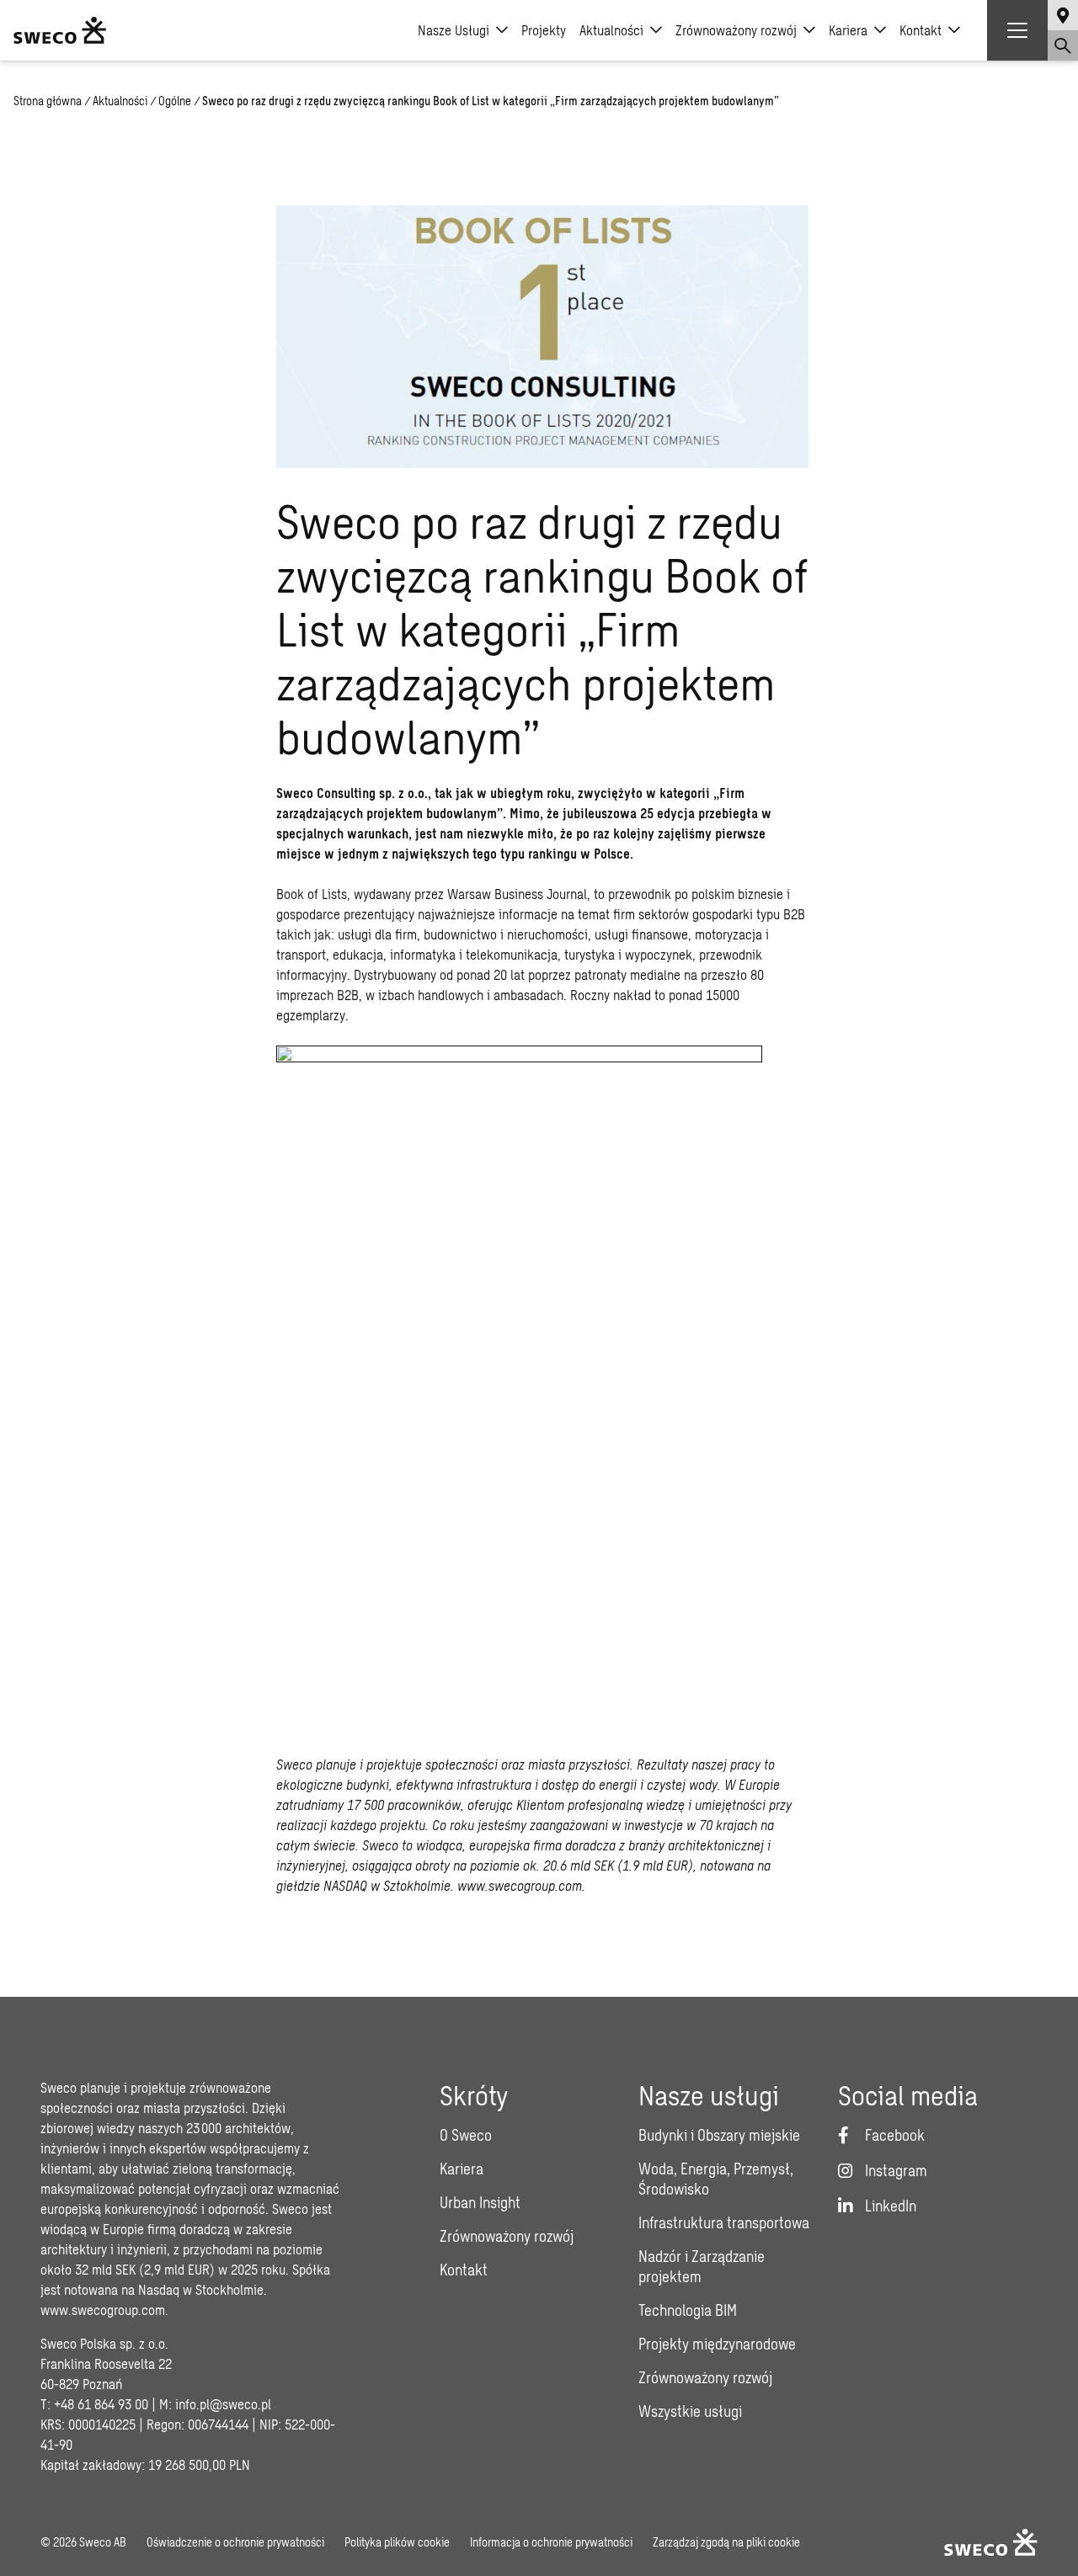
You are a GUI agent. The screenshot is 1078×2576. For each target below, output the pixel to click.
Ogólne (175, 101)
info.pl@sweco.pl (223, 2404)
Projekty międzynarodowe (717, 2344)
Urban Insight (480, 2202)
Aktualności (611, 30)
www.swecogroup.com (103, 2310)
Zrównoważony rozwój (736, 30)
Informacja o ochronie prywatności (551, 2542)
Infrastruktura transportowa (724, 2222)
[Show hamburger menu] (1017, 30)
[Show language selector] (1063, 15)
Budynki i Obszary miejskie (719, 2135)
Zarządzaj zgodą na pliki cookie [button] (726, 2542)
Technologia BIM (688, 2310)
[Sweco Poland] (60, 30)
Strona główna (48, 101)
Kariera (848, 30)
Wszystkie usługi (690, 2411)
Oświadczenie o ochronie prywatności (235, 2542)
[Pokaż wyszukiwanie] (1063, 45)
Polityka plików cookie (397, 2542)
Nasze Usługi (454, 30)
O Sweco (466, 2135)
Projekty (544, 30)
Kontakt (921, 30)
